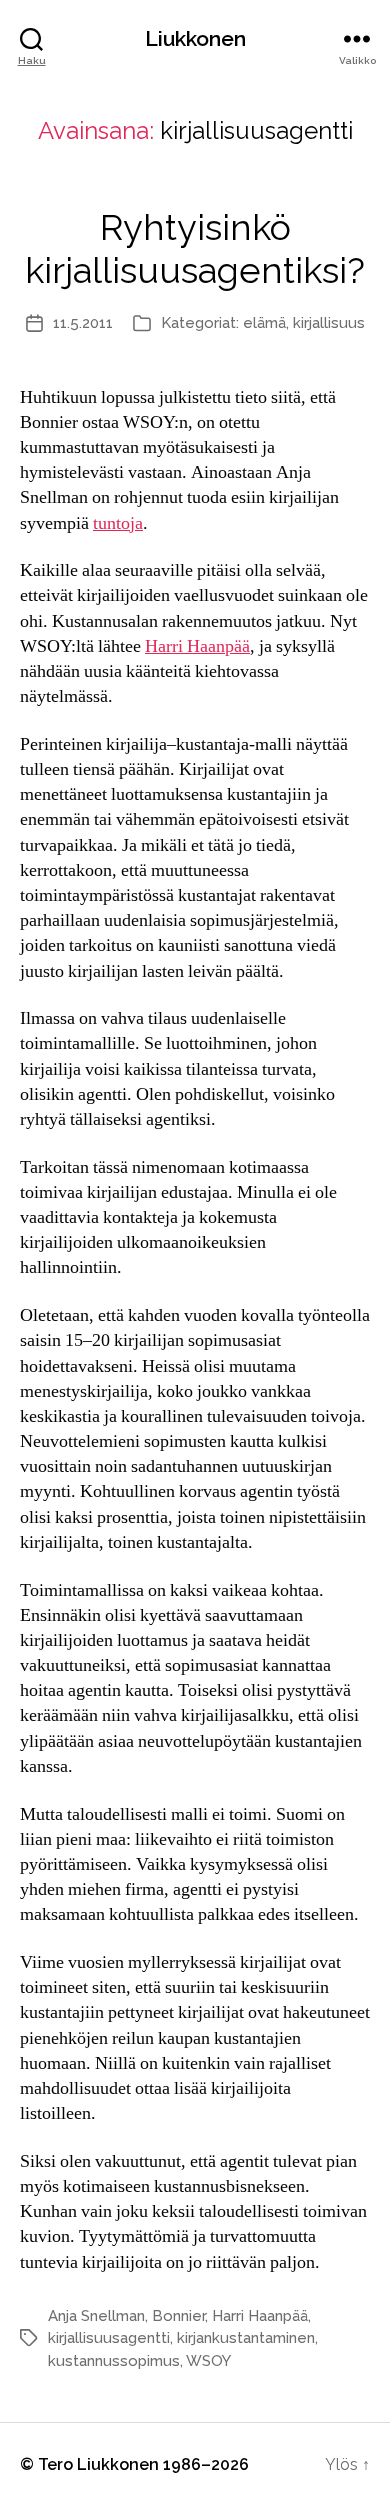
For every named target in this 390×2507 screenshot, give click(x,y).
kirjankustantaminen (246, 2338)
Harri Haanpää (197, 646)
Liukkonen (195, 38)
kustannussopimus (114, 2361)
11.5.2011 (83, 323)
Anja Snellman (96, 2316)
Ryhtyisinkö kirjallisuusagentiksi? (195, 248)
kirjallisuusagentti (109, 2338)
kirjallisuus (329, 323)
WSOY (208, 2361)
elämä (264, 323)
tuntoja (118, 523)
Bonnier (178, 2316)
